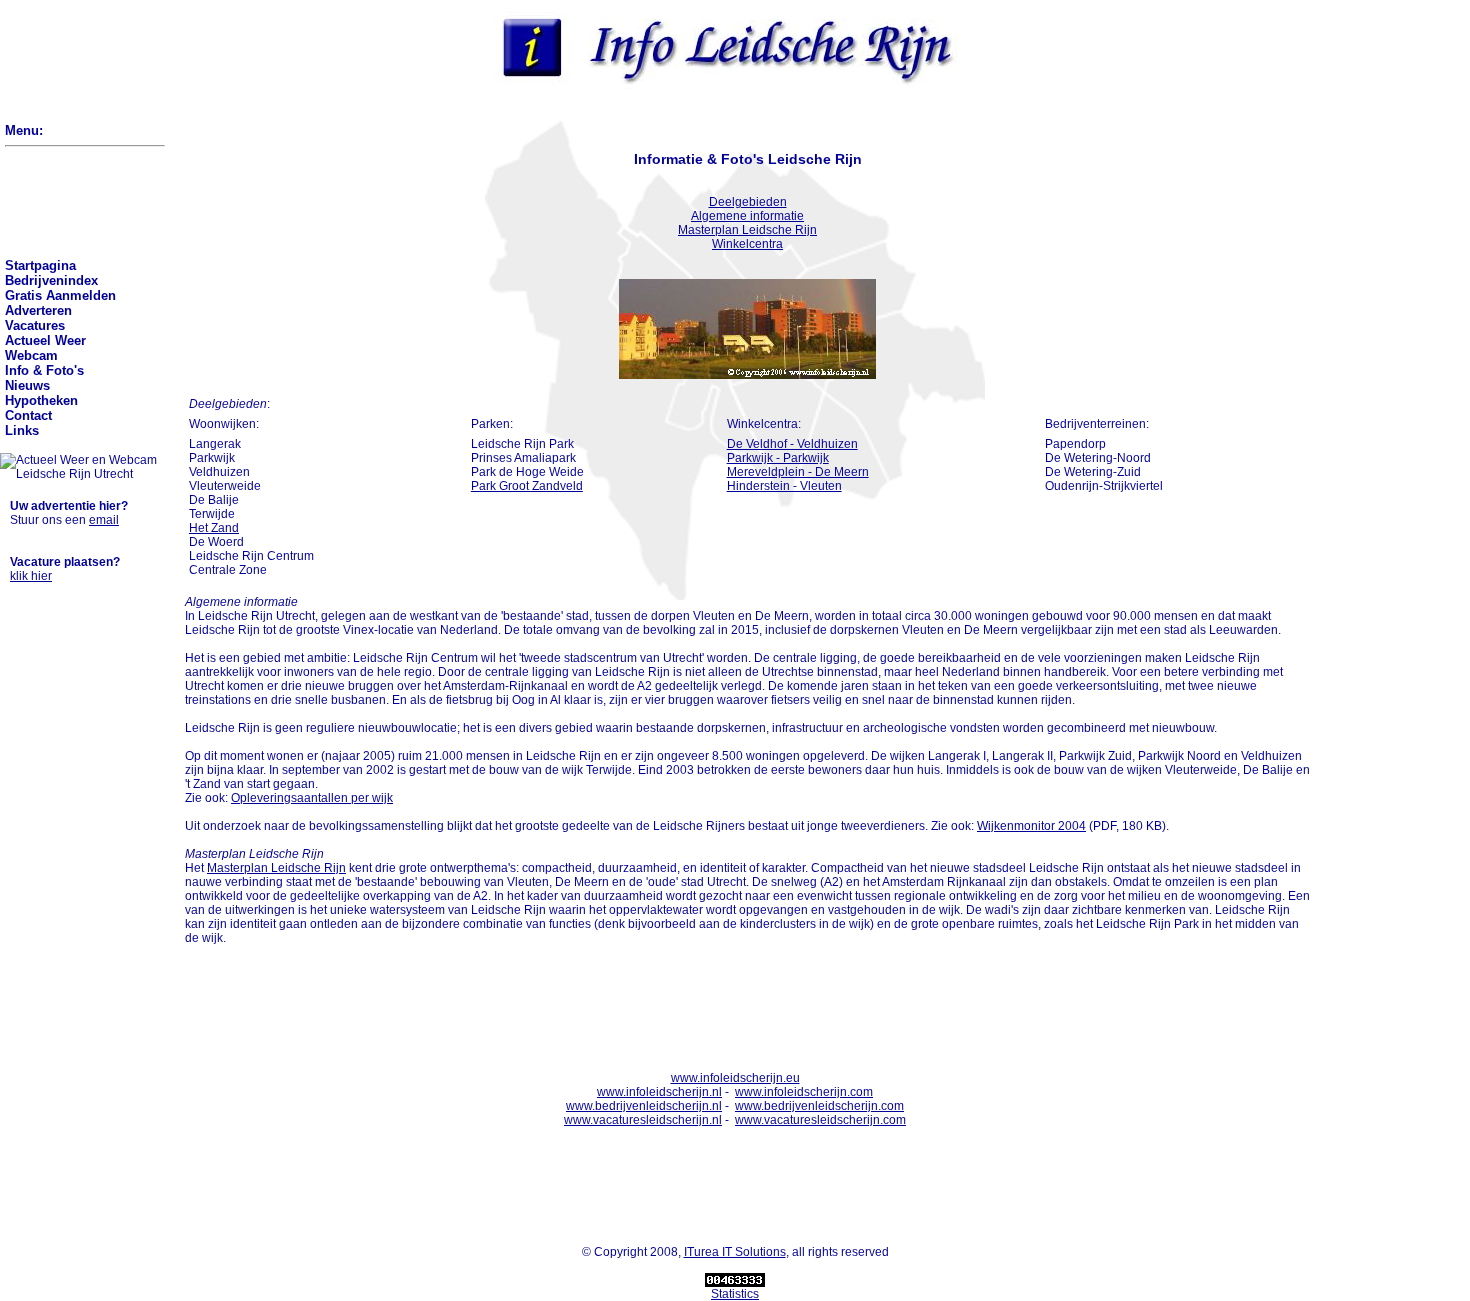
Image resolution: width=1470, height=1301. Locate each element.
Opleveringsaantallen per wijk (312, 798)
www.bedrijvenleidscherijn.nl (644, 1106)
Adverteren (38, 310)
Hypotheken (41, 400)
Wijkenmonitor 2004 (1031, 826)
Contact (28, 415)
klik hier (31, 576)
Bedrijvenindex (51, 280)
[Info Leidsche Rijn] (720, 87)
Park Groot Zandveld (527, 486)
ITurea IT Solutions (735, 1252)
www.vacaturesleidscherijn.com (820, 1120)
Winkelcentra (747, 244)
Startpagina (40, 265)
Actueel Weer (45, 340)
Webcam (31, 355)
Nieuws (27, 385)
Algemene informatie (747, 216)
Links (22, 430)
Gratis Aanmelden (60, 295)
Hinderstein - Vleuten (784, 486)
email (104, 520)
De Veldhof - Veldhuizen (792, 444)
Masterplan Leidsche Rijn (747, 230)
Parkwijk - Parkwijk (778, 458)
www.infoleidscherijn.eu (735, 1078)
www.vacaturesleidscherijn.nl (643, 1120)
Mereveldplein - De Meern (798, 472)
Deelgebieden (748, 202)
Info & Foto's (44, 370)
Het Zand (214, 528)
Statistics (735, 1294)
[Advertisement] (73, 62)
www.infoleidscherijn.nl (659, 1092)
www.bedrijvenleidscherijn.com (819, 1106)
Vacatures (35, 325)
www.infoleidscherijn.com (804, 1092)
